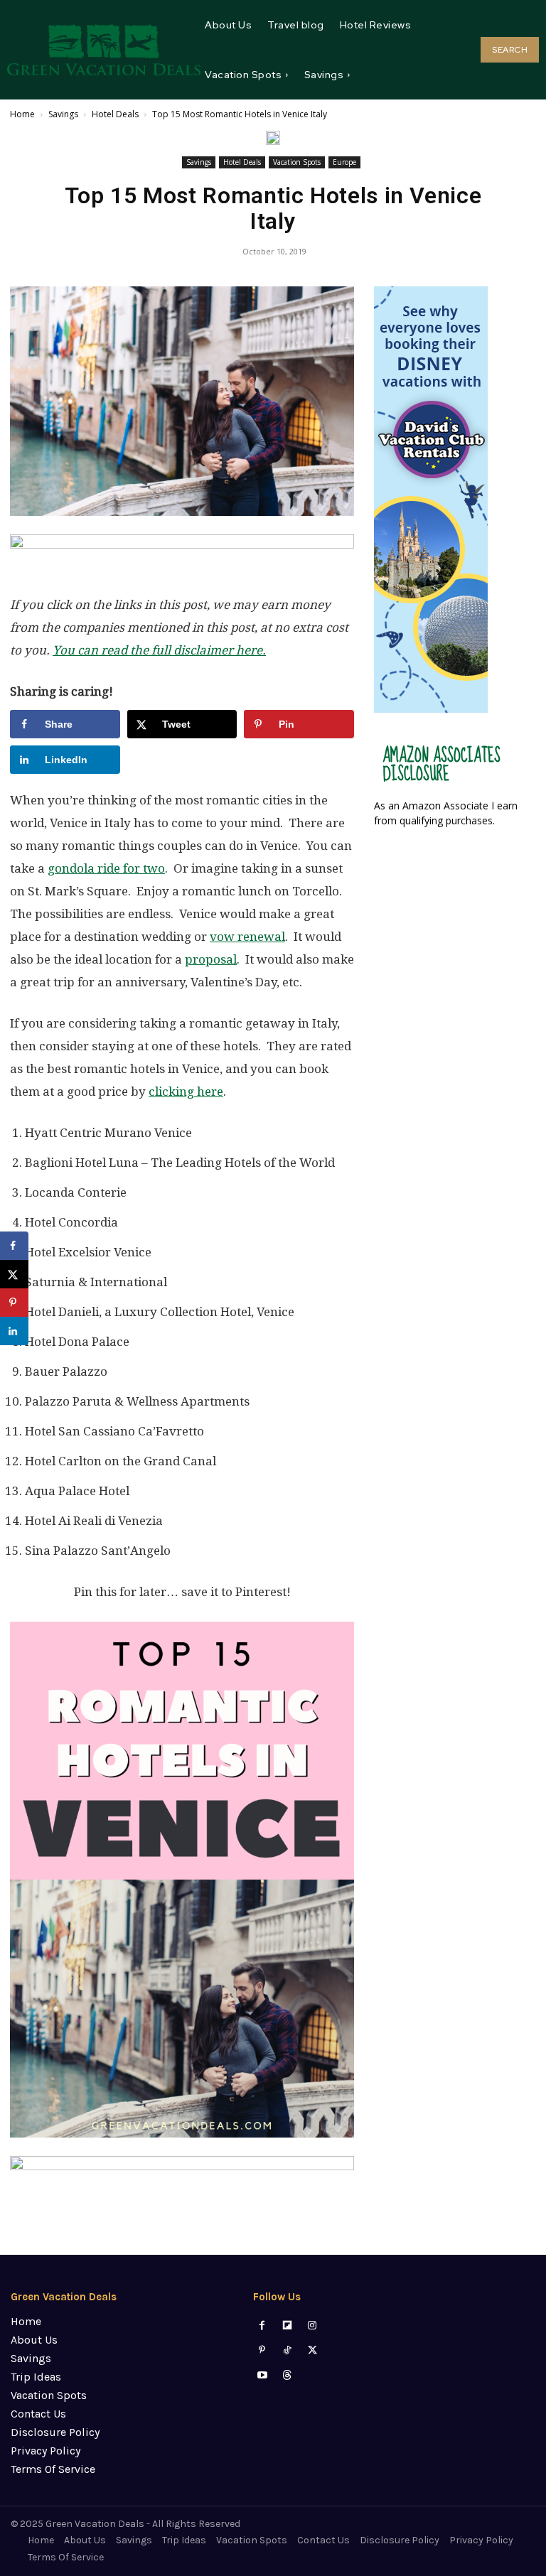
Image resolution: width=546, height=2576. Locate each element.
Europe (344, 162)
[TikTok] (288, 2350)
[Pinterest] (262, 2350)
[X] (312, 2350)
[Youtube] (262, 2375)
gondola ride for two (106, 868)
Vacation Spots (297, 162)
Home (22, 114)
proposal (211, 959)
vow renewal (247, 937)
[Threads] (288, 2375)
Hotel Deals (115, 114)
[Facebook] (262, 2326)
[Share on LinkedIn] (14, 1331)
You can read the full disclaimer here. (159, 650)
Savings (63, 114)
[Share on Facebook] (14, 1246)
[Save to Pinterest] (14, 1303)
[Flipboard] (288, 2326)
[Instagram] (312, 2326)
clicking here (186, 1092)
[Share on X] (14, 1274)
